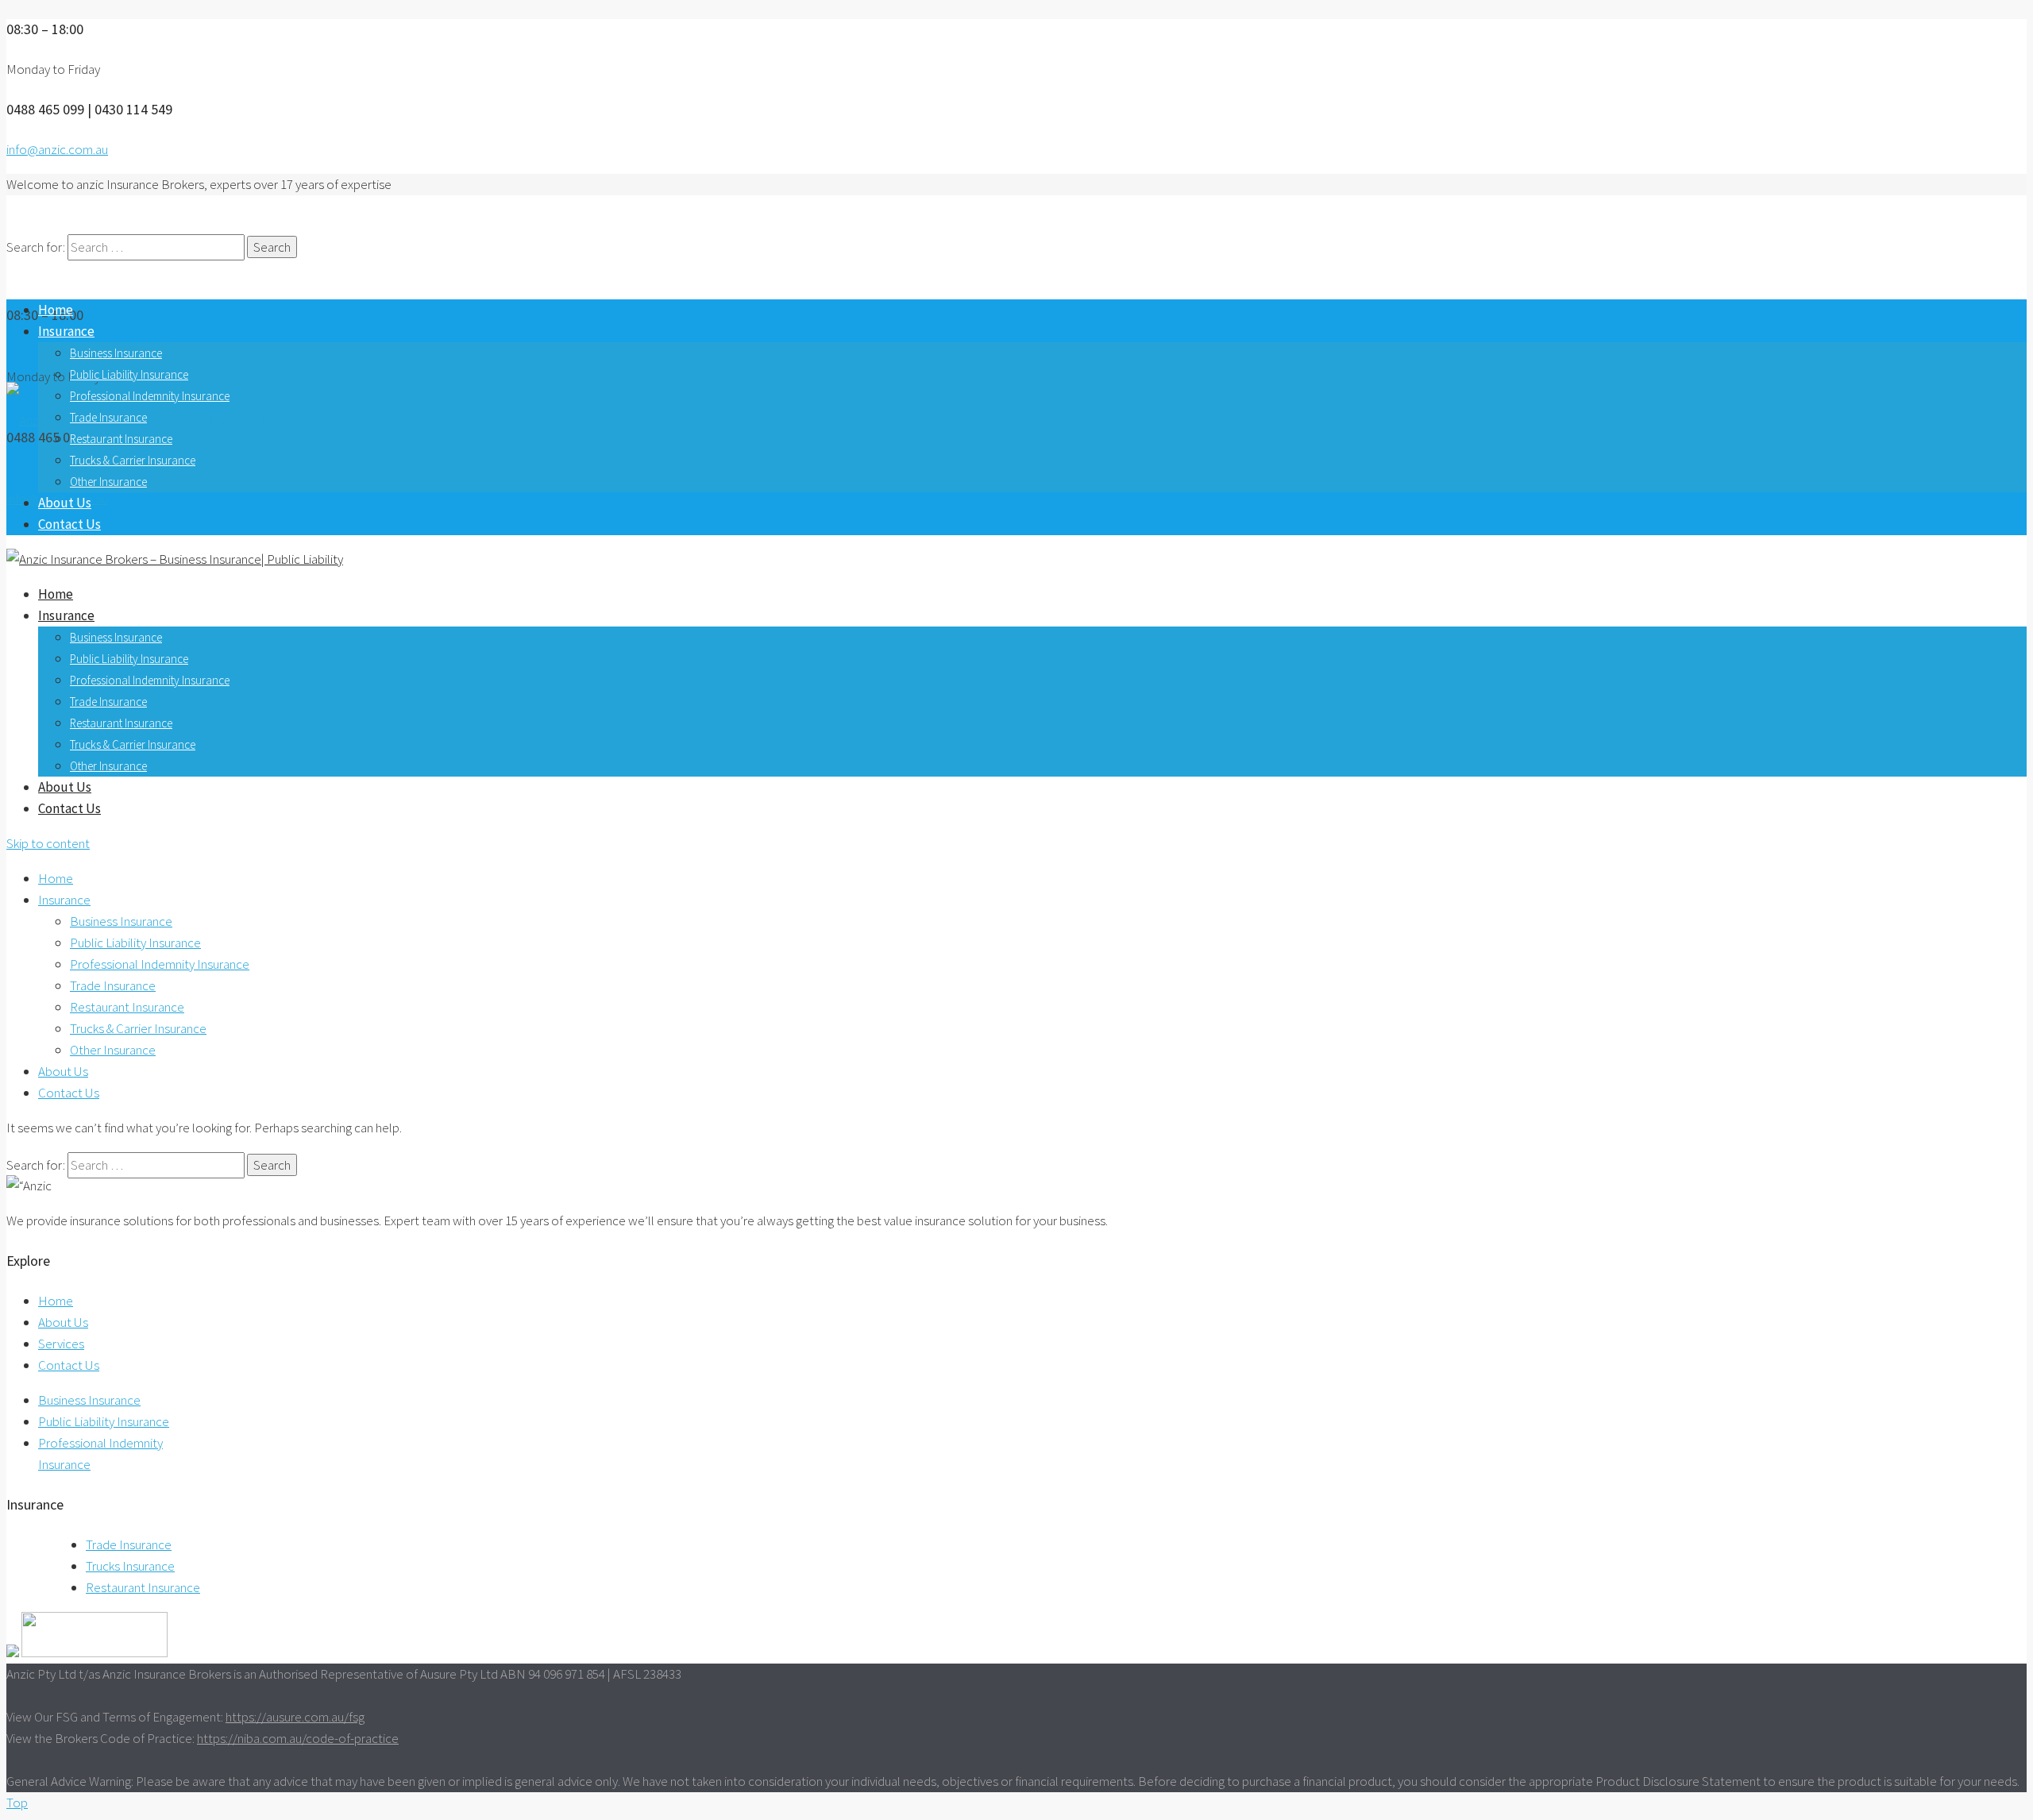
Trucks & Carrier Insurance (133, 460)
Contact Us (69, 524)
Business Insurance (116, 353)
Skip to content (48, 843)
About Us (65, 503)
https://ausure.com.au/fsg (295, 1717)
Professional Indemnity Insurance (150, 396)
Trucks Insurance (130, 1566)
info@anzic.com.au (57, 149)
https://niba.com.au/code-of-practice (298, 1738)
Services (61, 1344)
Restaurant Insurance (121, 439)
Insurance (66, 331)
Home (56, 310)
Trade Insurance (108, 417)
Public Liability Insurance (129, 374)
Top (17, 1803)
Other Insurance (108, 482)
